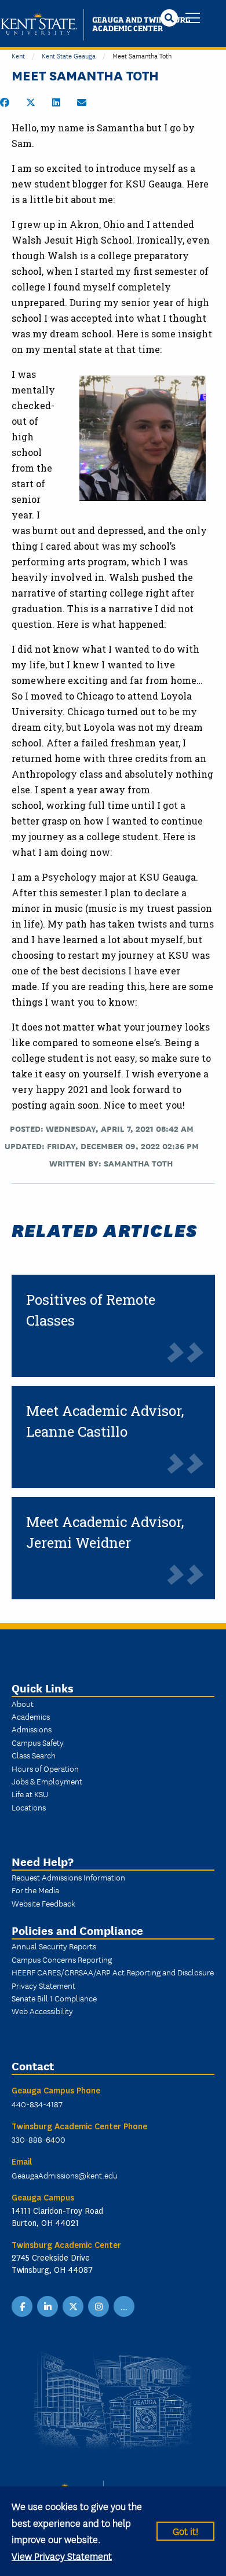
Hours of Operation (45, 1768)
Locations (29, 1807)
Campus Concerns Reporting (62, 1959)
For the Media (35, 1890)
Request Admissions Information (68, 1877)
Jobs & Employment (47, 1781)
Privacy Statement (43, 1985)
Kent (18, 55)
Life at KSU (30, 1794)
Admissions (32, 1729)
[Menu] (193, 19)
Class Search (34, 1755)
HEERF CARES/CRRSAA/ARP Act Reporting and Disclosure (113, 1972)
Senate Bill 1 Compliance (54, 1998)
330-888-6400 (39, 2139)
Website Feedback (43, 1903)
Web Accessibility (42, 2011)
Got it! (185, 2531)
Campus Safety (38, 1742)
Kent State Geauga (69, 55)
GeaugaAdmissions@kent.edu (65, 2175)
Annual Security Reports (54, 1946)
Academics (31, 1716)
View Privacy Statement (62, 2555)
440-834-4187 (37, 2104)
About (23, 1703)
